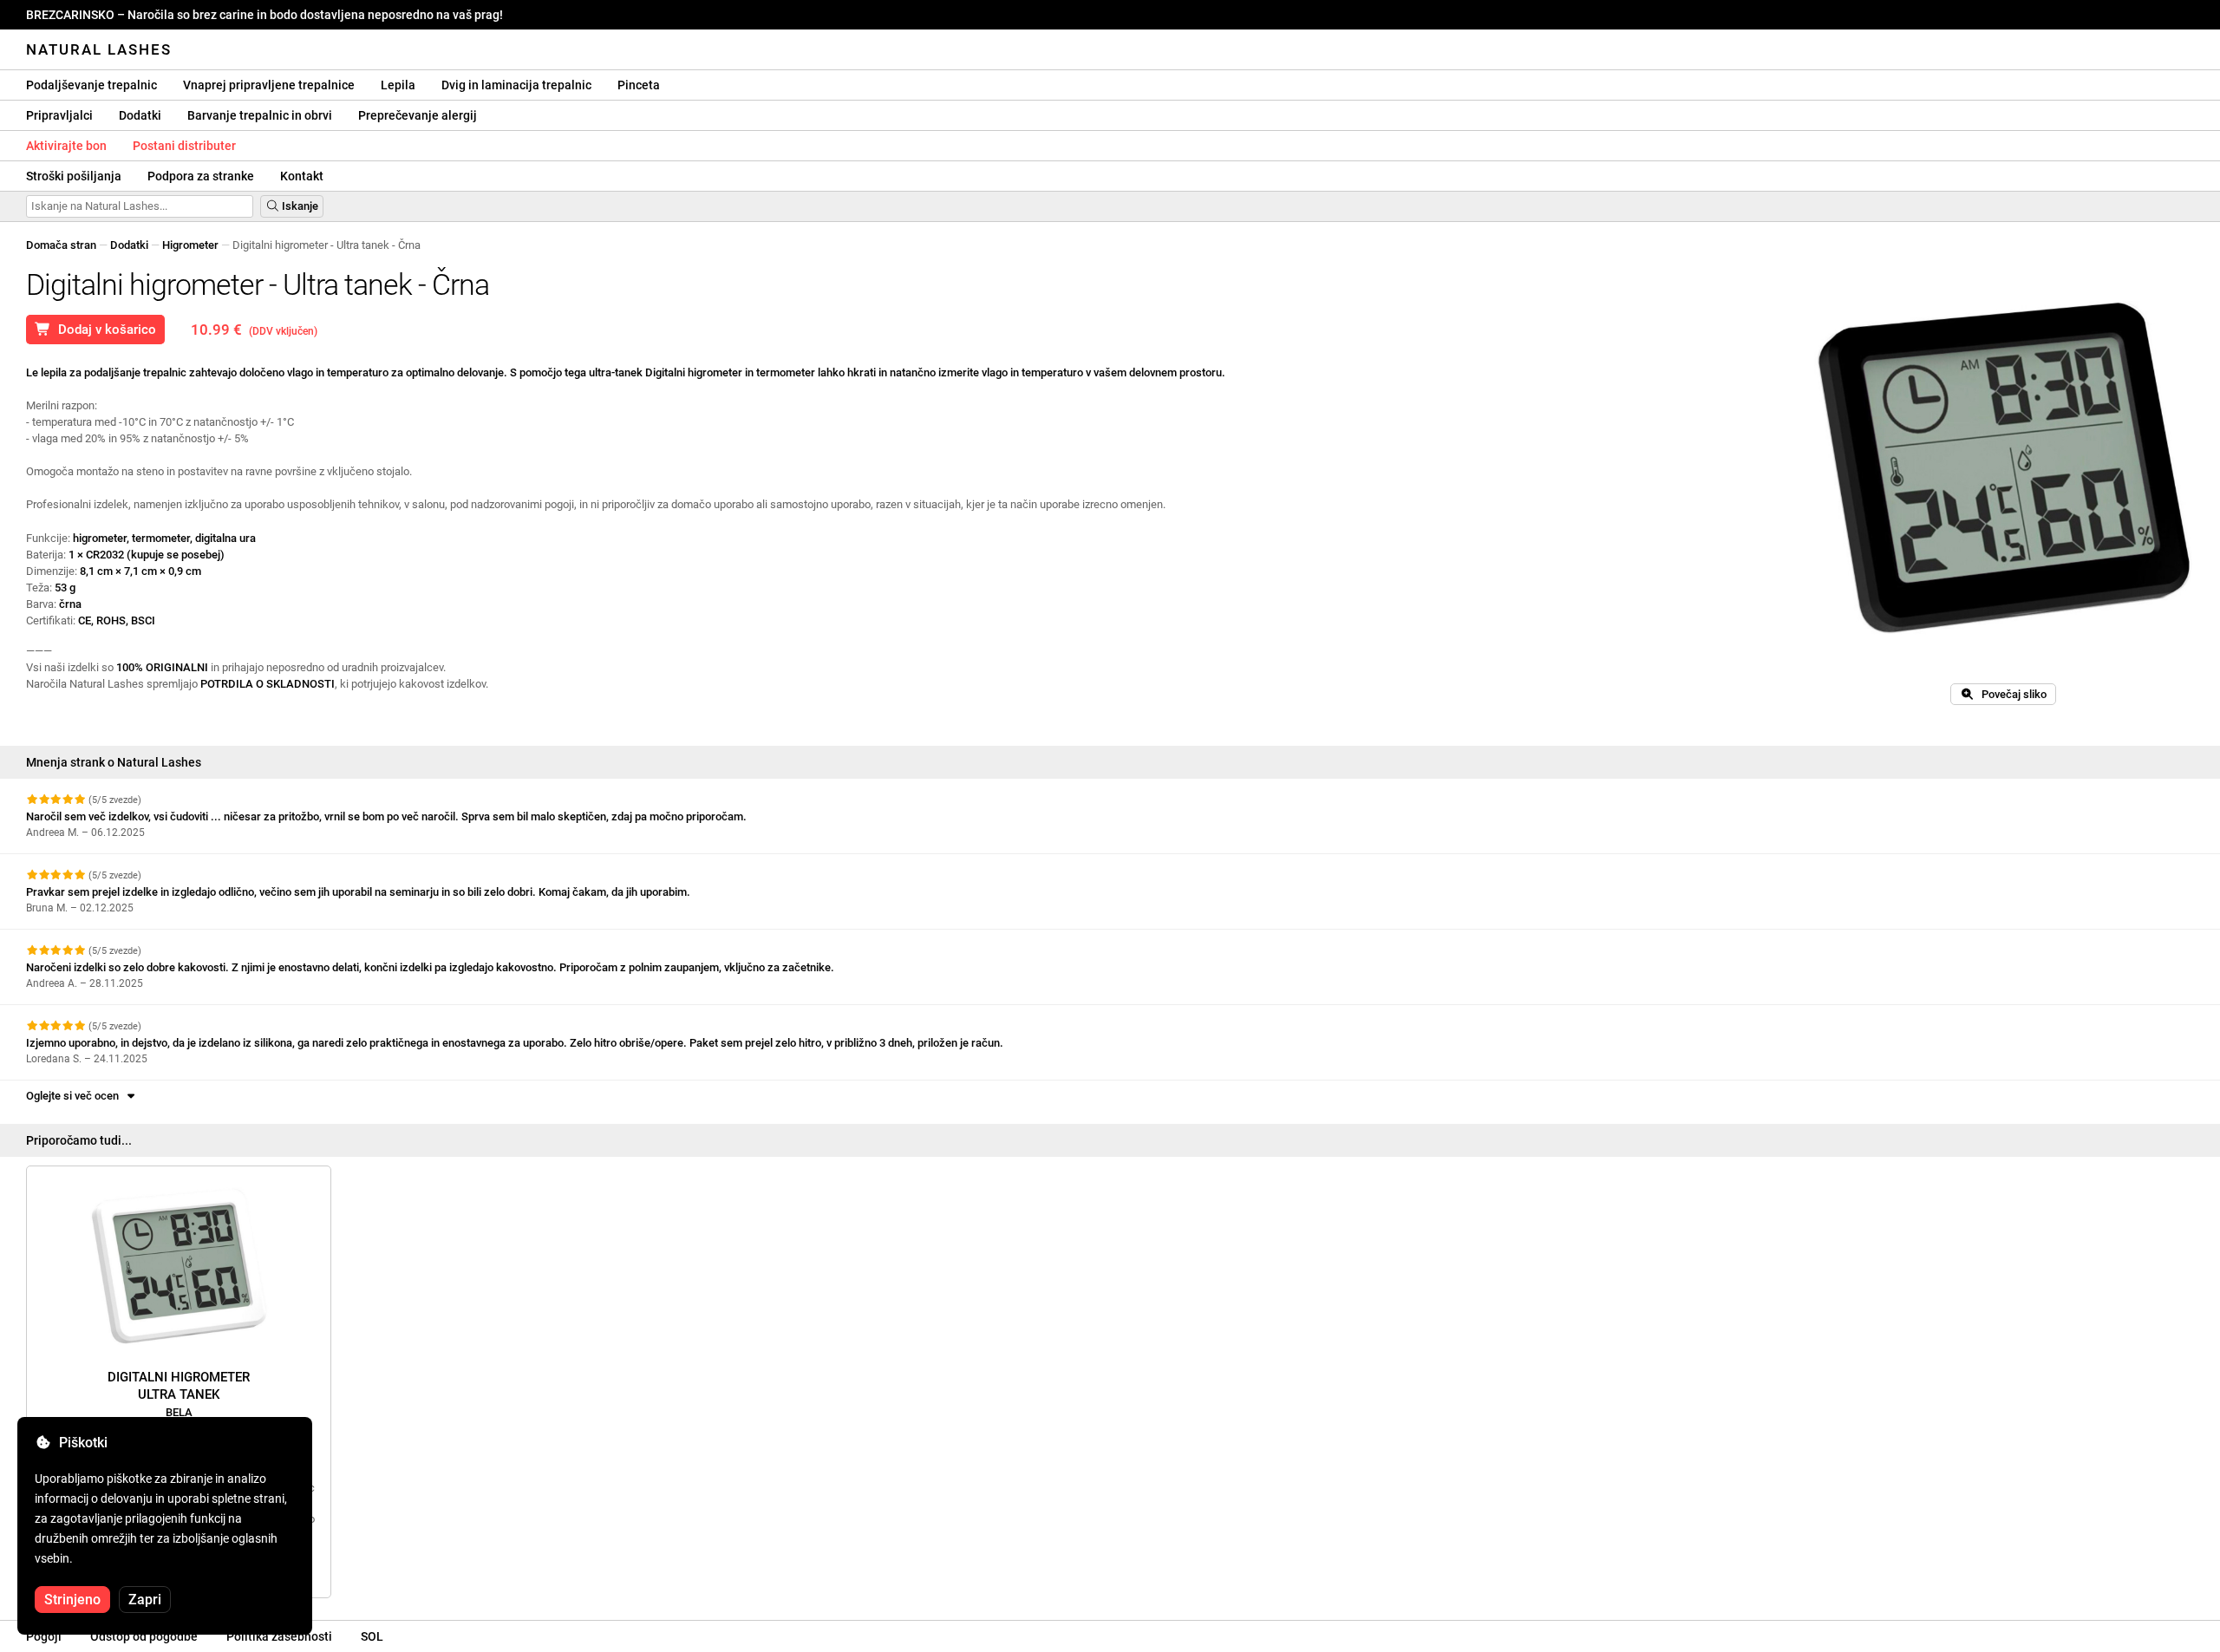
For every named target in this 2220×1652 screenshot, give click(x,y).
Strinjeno (72, 1600)
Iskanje (299, 206)
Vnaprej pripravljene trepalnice (269, 85)
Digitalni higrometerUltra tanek (179, 1394)
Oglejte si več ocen (75, 1096)
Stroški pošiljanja (74, 176)
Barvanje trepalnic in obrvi (260, 115)
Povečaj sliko (2010, 694)
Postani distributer (184, 146)
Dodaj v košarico (104, 330)
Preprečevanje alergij (418, 115)
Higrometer (190, 245)
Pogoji (44, 1636)
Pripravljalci (59, 115)
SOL (372, 1636)
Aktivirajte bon (66, 146)
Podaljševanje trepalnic (91, 85)
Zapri (145, 1600)
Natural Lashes (99, 49)
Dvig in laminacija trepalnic (516, 85)
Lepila (398, 85)
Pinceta (639, 85)
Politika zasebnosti (279, 1636)
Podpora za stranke (201, 176)
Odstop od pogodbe (144, 1636)
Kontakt (302, 176)
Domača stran (61, 245)
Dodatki (140, 115)
